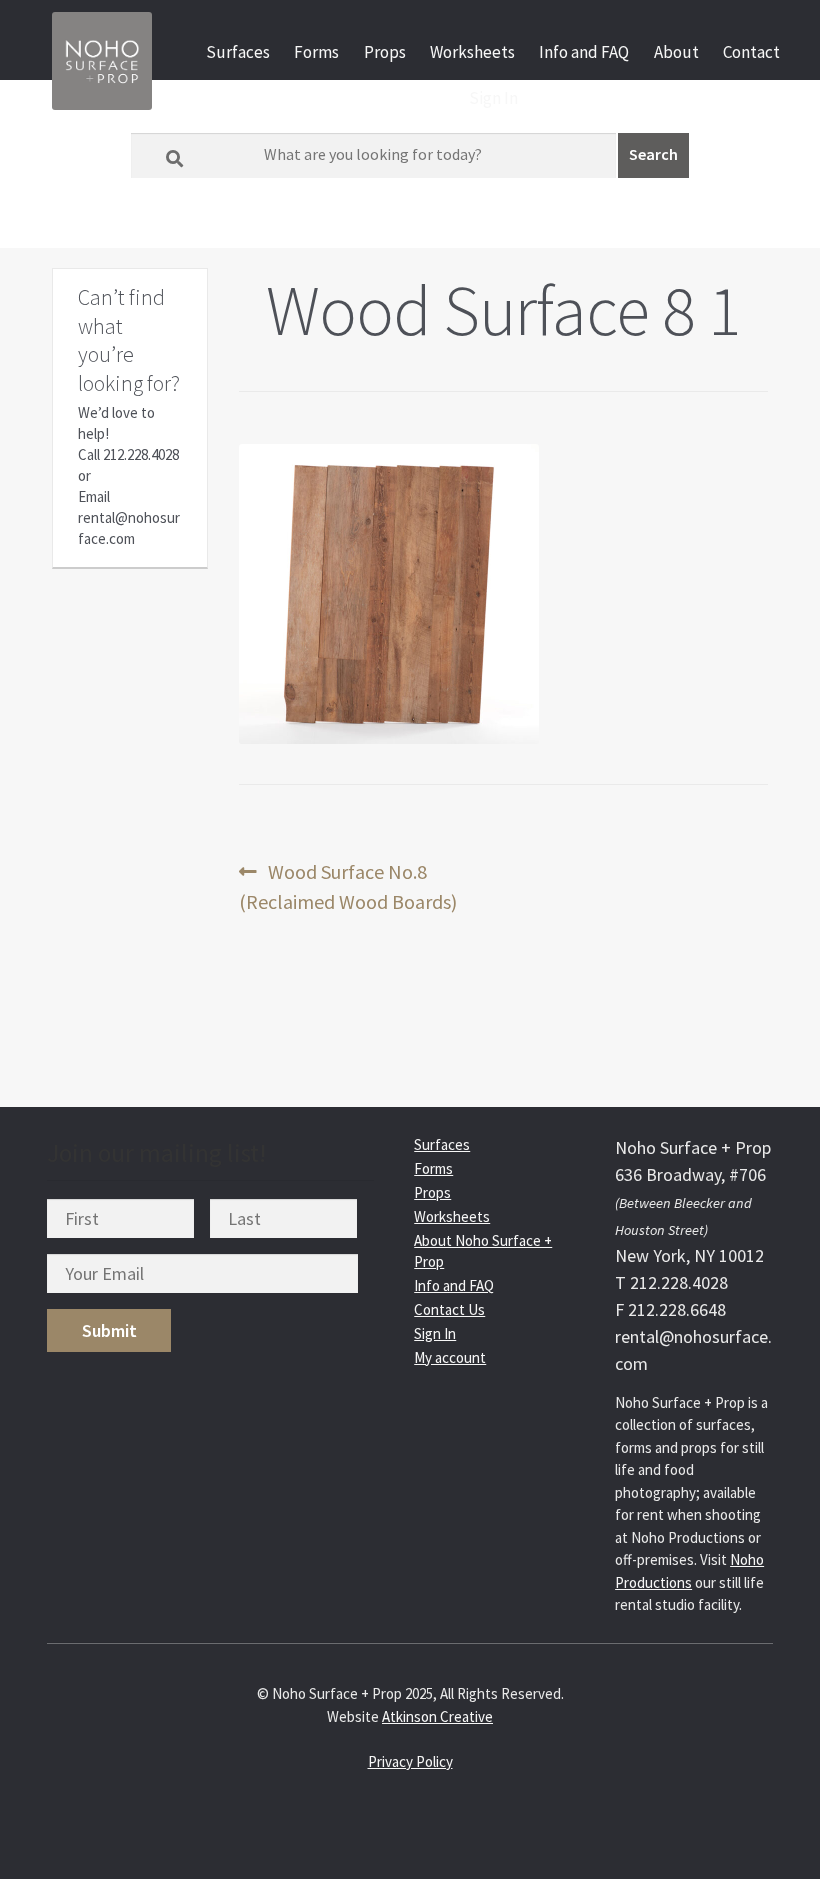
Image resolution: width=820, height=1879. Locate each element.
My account (450, 1357)
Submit (109, 1330)
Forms (316, 52)
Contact (751, 52)
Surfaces (238, 52)
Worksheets (472, 52)
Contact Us (449, 1309)
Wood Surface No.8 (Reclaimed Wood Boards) (348, 886)
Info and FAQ (584, 52)
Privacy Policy (410, 1761)
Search (653, 154)
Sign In (493, 98)
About (676, 52)
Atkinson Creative (437, 1716)
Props (385, 52)
